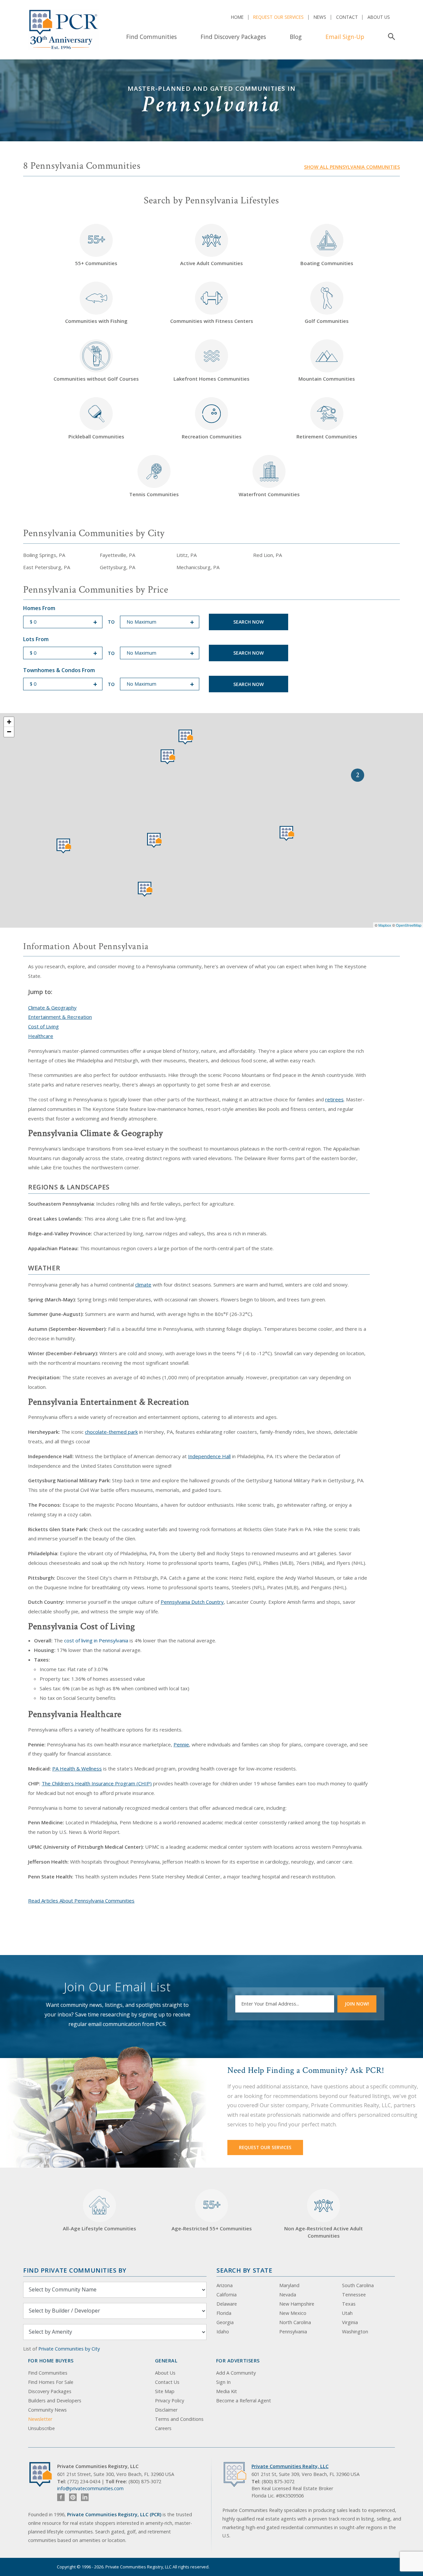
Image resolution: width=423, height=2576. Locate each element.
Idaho (223, 2332)
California (227, 2295)
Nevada (288, 2295)
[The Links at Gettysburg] (145, 889)
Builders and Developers (55, 2401)
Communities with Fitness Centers (212, 321)
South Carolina (358, 2285)
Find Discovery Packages (233, 37)
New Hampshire (297, 2304)
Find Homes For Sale (51, 2382)
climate (143, 1285)
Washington (355, 2332)
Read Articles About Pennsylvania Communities (81, 1901)
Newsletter (40, 2419)
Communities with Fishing (96, 321)
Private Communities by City (69, 2349)
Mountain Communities (327, 379)
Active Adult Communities (211, 263)
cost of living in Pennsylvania (96, 1640)
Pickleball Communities (96, 436)
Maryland (289, 2285)
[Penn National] (64, 846)
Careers (163, 2428)
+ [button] (9, 722)
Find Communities (152, 37)
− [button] (9, 732)
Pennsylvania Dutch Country (192, 1602)
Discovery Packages (50, 2391)
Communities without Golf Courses (96, 379)
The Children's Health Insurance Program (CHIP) (97, 1783)
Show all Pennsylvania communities (352, 167)
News (320, 17)
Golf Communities (327, 321)
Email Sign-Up (345, 37)
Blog (296, 37)
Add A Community (236, 2373)
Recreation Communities (212, 436)
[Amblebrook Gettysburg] (154, 840)
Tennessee (354, 2295)
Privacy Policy (170, 2401)
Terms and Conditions (179, 2419)
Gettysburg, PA (117, 567)
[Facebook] (61, 2497)
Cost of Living (43, 1026)
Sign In (223, 2382)
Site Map (165, 2391)
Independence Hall (209, 1456)
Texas (349, 2304)
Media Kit (227, 2391)
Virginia (350, 2322)
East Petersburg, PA (47, 567)
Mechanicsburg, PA (198, 567)
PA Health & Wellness (77, 1769)
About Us (379, 17)
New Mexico (293, 2313)
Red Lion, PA (268, 555)
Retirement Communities (327, 436)
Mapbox (385, 925)
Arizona (225, 2285)
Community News (47, 2410)
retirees (334, 1099)
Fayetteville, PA (117, 555)
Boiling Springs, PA (44, 555)
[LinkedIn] (85, 2497)
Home (237, 17)
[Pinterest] (73, 2497)
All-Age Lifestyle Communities (99, 2228)
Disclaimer (166, 2410)
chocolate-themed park (111, 1432)
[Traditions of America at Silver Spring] (186, 737)
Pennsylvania (293, 2332)
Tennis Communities (154, 494)
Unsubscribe (41, 2428)
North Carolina (295, 2322)
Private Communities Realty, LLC (290, 2466)
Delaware (227, 2304)
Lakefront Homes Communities (211, 379)
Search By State (244, 2270)
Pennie (181, 1744)
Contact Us (167, 2382)
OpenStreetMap (409, 925)
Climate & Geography (52, 1008)
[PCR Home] (43, 2474)
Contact (347, 17)
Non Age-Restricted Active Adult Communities (324, 2232)
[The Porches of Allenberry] (168, 757)
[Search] (390, 37)
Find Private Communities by (75, 2270)
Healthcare (41, 1036)
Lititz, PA (187, 555)
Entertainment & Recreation (60, 1017)
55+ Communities (96, 249)
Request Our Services (278, 17)
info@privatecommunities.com (90, 2488)
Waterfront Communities (269, 494)
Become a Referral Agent (244, 2401)
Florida (224, 2313)
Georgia (225, 2322)
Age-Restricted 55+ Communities (212, 2215)
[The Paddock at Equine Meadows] (287, 833)
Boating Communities (327, 263)
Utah (347, 2313)
